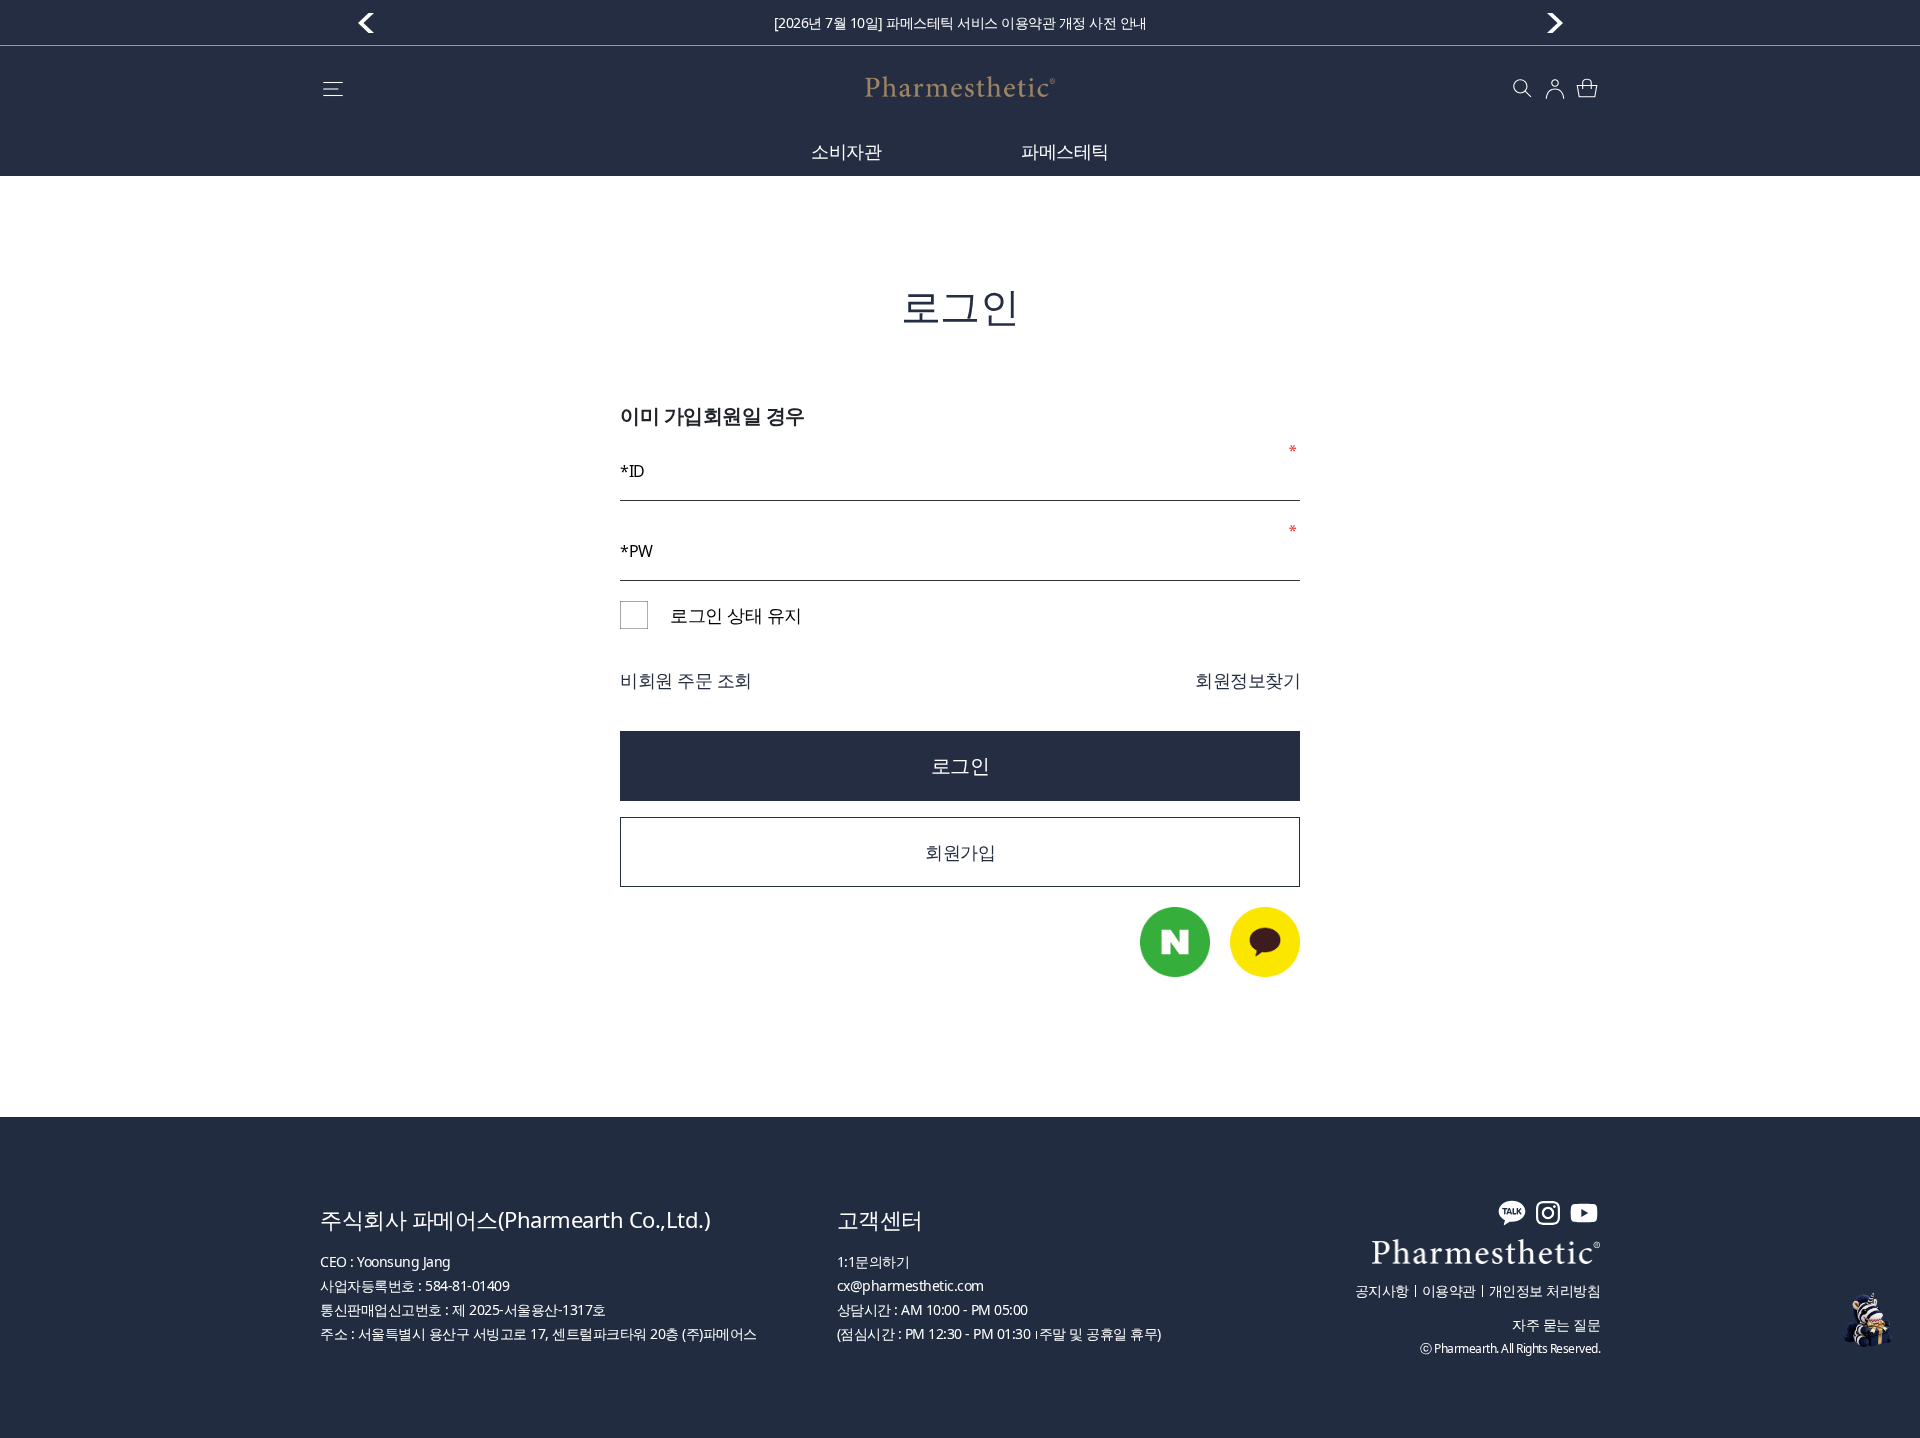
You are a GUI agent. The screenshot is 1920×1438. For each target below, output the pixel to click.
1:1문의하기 (873, 1261)
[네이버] (1175, 942)
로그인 (960, 765)
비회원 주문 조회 (686, 680)
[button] (1555, 23)
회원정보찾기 (1247, 680)
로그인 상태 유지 (736, 615)
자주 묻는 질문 (1556, 1325)
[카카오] (1265, 942)
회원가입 (960, 852)
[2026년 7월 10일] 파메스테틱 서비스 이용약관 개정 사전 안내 (960, 22)
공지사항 (1382, 1291)
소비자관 (846, 151)
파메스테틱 (1065, 151)
